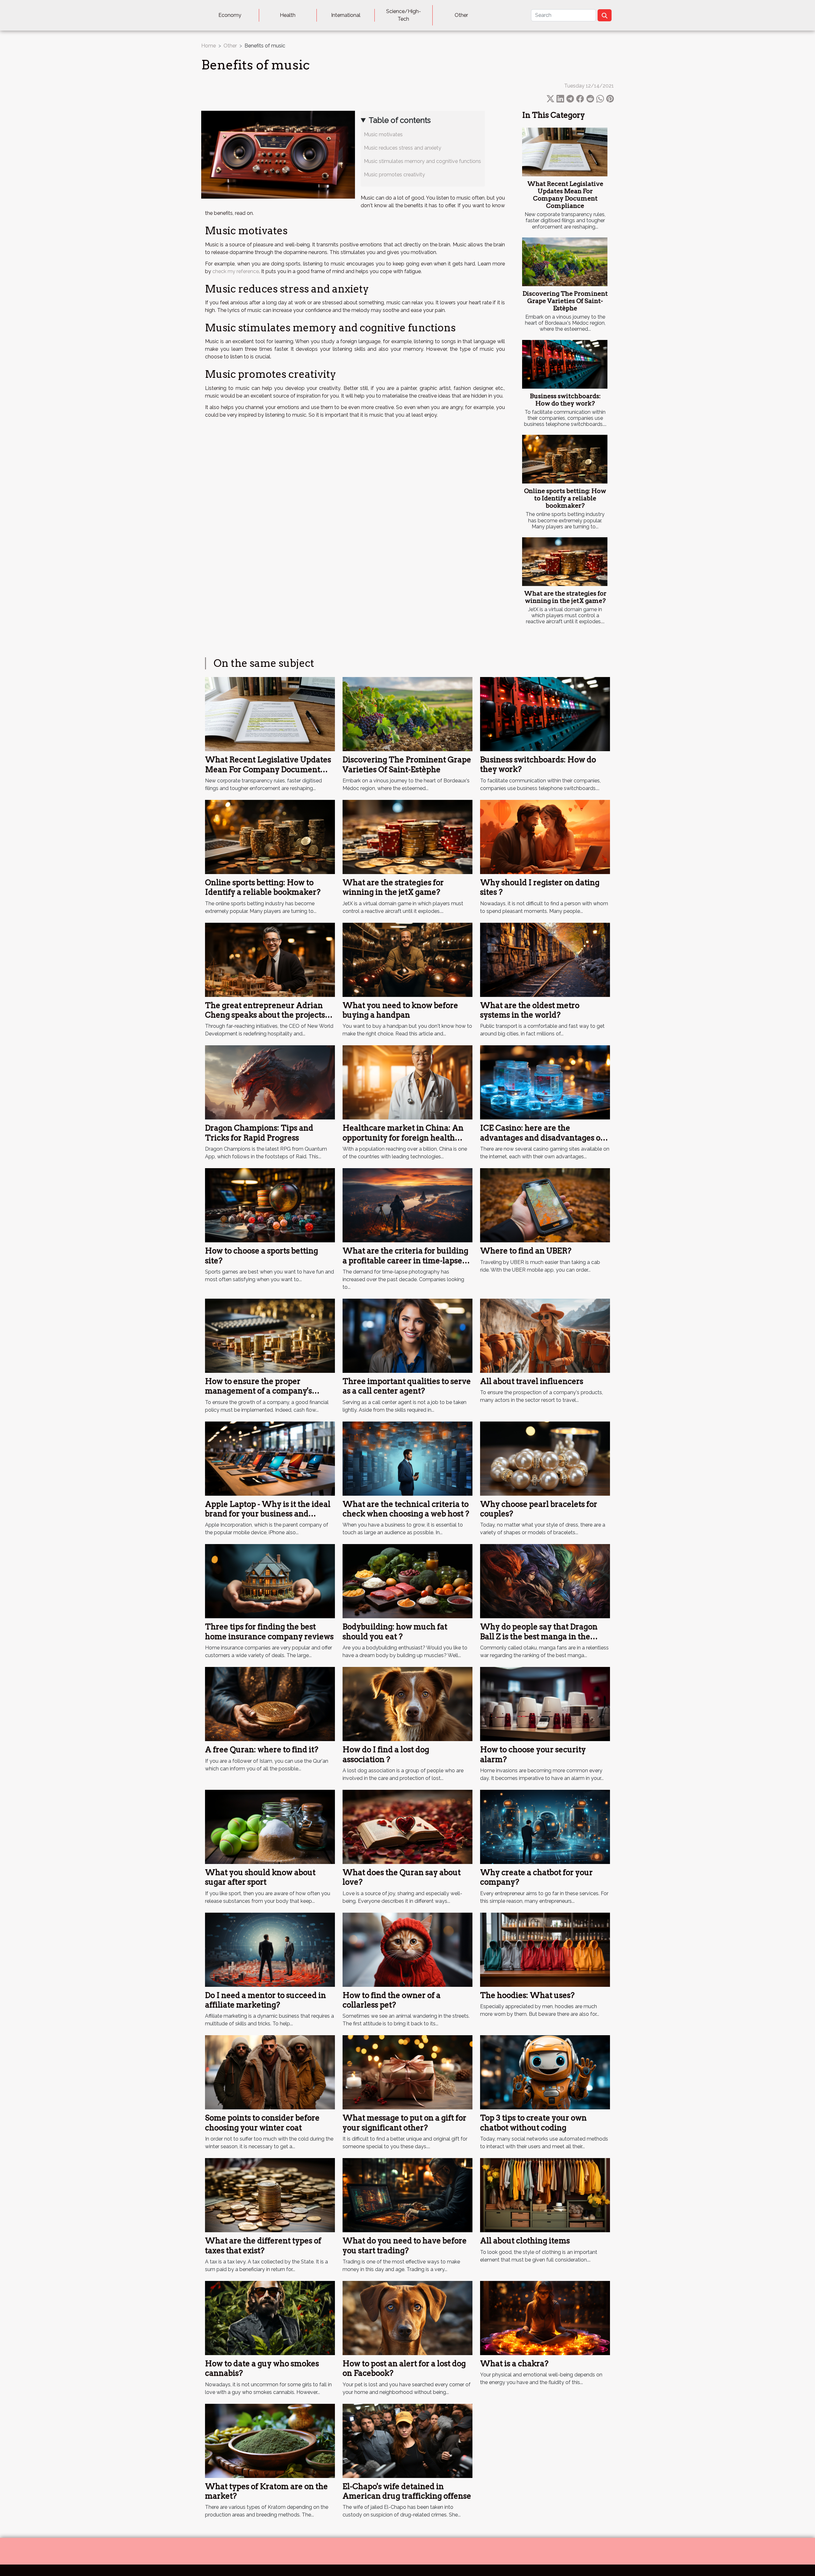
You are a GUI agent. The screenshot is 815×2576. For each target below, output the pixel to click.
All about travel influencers (532, 1381)
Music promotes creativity (396, 175)
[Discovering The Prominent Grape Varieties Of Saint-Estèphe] (565, 262)
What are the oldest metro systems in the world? (530, 1010)
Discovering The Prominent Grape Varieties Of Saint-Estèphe (565, 301)
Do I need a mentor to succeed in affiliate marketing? (266, 2000)
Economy (230, 15)
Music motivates (383, 134)
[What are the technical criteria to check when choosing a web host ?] (407, 1458)
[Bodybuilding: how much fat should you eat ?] (407, 1581)
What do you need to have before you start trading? (405, 2245)
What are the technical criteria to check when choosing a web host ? (406, 1509)
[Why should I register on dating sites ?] (545, 837)
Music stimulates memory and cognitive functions (422, 161)
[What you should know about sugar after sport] (270, 1827)
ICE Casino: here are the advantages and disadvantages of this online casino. (542, 1138)
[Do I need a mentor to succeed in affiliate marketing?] (270, 1949)
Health (288, 15)
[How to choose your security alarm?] (545, 1704)
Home (209, 46)
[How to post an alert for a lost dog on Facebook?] (407, 2318)
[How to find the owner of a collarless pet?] (407, 1949)
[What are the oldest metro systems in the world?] (545, 959)
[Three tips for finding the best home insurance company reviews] (270, 1581)
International (346, 15)
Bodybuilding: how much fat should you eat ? (395, 1631)
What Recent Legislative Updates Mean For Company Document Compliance (565, 195)
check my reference (236, 271)
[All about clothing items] (545, 2195)
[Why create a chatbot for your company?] (545, 1827)
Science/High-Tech (404, 15)
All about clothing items (525, 2241)
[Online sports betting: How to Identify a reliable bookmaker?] (565, 459)
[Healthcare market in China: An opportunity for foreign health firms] (407, 1082)
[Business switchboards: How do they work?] (565, 364)
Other (461, 15)
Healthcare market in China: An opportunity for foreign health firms (403, 1138)
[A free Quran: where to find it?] (270, 1704)
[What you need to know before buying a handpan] (407, 959)
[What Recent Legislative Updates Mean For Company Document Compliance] (565, 152)
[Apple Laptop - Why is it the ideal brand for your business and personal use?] (270, 1458)
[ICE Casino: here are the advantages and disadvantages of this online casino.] (545, 1082)
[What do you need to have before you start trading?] (407, 2195)
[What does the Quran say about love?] (407, 1827)
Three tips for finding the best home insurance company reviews (269, 1631)
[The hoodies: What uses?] (545, 1949)
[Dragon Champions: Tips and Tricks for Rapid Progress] (270, 1082)
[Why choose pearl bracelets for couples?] (545, 1458)
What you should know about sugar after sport (260, 1877)
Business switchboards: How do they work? (565, 400)
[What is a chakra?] (545, 2318)
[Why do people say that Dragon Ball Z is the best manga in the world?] (545, 1581)
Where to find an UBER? (526, 1251)
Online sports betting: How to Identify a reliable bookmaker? (565, 498)
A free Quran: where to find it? (262, 1750)
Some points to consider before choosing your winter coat (262, 2123)
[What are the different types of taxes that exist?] (270, 2195)
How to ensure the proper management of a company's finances (259, 1391)
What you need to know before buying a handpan (400, 1010)
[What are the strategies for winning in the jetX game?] (565, 562)
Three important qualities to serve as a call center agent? (407, 1386)
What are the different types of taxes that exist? (263, 2245)
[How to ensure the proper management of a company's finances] (270, 1335)
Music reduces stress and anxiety (404, 148)
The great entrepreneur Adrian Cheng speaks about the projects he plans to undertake (265, 1015)
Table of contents (400, 120)
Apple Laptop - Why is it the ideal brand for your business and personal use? (268, 1514)
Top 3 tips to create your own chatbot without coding (533, 2123)
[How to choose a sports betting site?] (270, 1205)
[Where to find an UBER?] (545, 1205)
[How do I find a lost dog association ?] (407, 1704)
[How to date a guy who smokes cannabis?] (270, 2318)
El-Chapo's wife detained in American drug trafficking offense (407, 2491)
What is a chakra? (514, 2364)
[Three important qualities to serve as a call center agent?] (407, 1335)
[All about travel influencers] (545, 1335)
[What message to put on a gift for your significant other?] (407, 2072)
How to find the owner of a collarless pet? (392, 2000)
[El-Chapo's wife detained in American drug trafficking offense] (407, 2440)
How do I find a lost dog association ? (386, 1754)
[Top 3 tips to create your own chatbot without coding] (545, 2072)
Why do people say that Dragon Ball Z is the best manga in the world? (539, 1636)
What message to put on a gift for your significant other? (404, 2123)
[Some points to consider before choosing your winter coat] (270, 2072)
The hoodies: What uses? (527, 1995)
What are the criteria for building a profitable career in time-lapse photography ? (405, 1260)
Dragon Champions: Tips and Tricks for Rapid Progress (259, 1133)
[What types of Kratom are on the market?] (270, 2440)
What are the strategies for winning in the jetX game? (565, 597)
